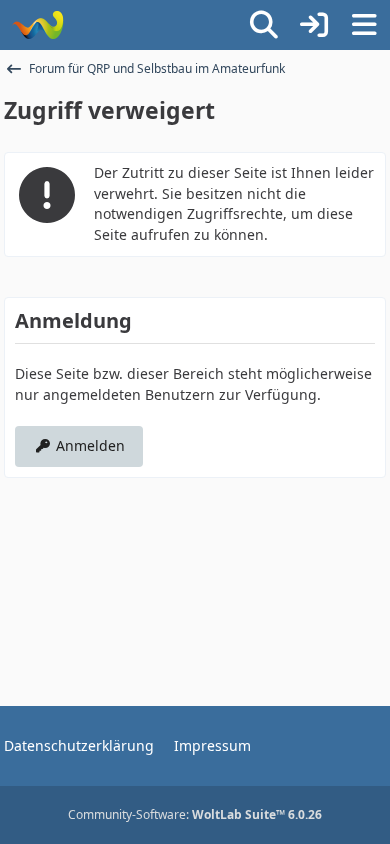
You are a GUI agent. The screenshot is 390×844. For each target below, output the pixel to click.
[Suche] (264, 25)
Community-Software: (195, 814)
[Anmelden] (314, 25)
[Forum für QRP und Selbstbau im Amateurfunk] (37, 25)
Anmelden (90, 445)
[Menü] (364, 25)
